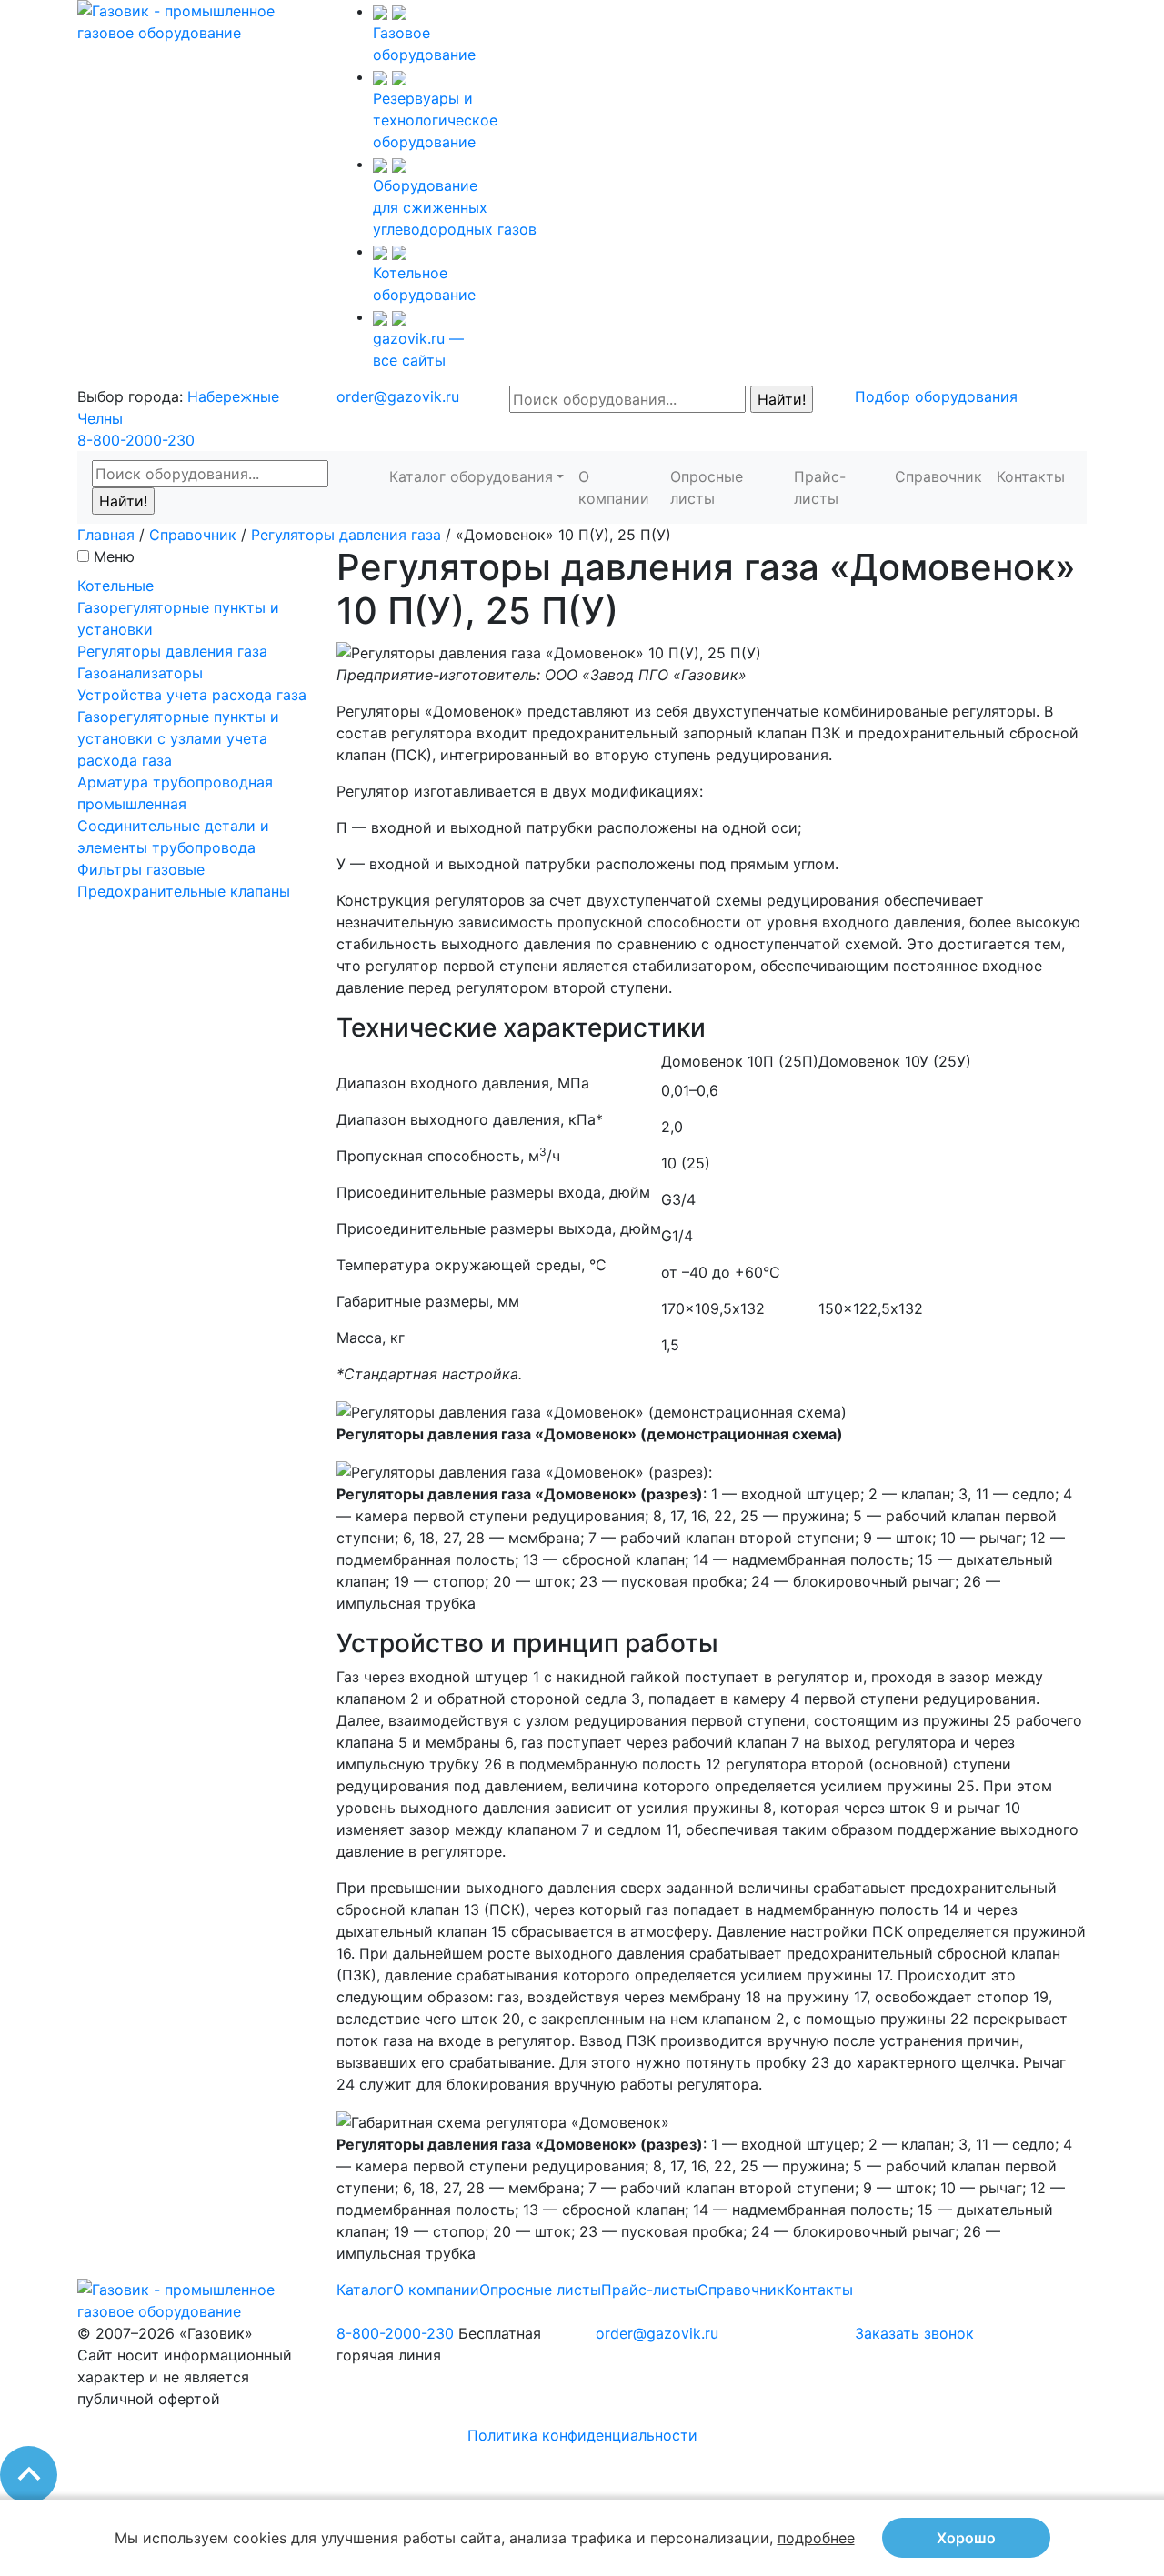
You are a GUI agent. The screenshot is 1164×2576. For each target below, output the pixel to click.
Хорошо (966, 2538)
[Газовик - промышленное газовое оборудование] (193, 20)
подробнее (816, 2538)
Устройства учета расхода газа (192, 695)
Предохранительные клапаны (184, 891)
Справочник (938, 476)
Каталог (365, 2290)
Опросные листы (707, 487)
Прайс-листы (820, 487)
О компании (614, 487)
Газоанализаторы (140, 673)
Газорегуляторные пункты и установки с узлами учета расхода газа (178, 738)
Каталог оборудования (471, 476)
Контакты (1031, 476)
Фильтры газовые (141, 869)
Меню (114, 556)
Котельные (115, 586)
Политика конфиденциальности (582, 2435)
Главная (106, 535)
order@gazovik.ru (398, 396)
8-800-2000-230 (136, 440)
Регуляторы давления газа (346, 535)
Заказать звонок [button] (914, 2333)
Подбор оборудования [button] (936, 396)
